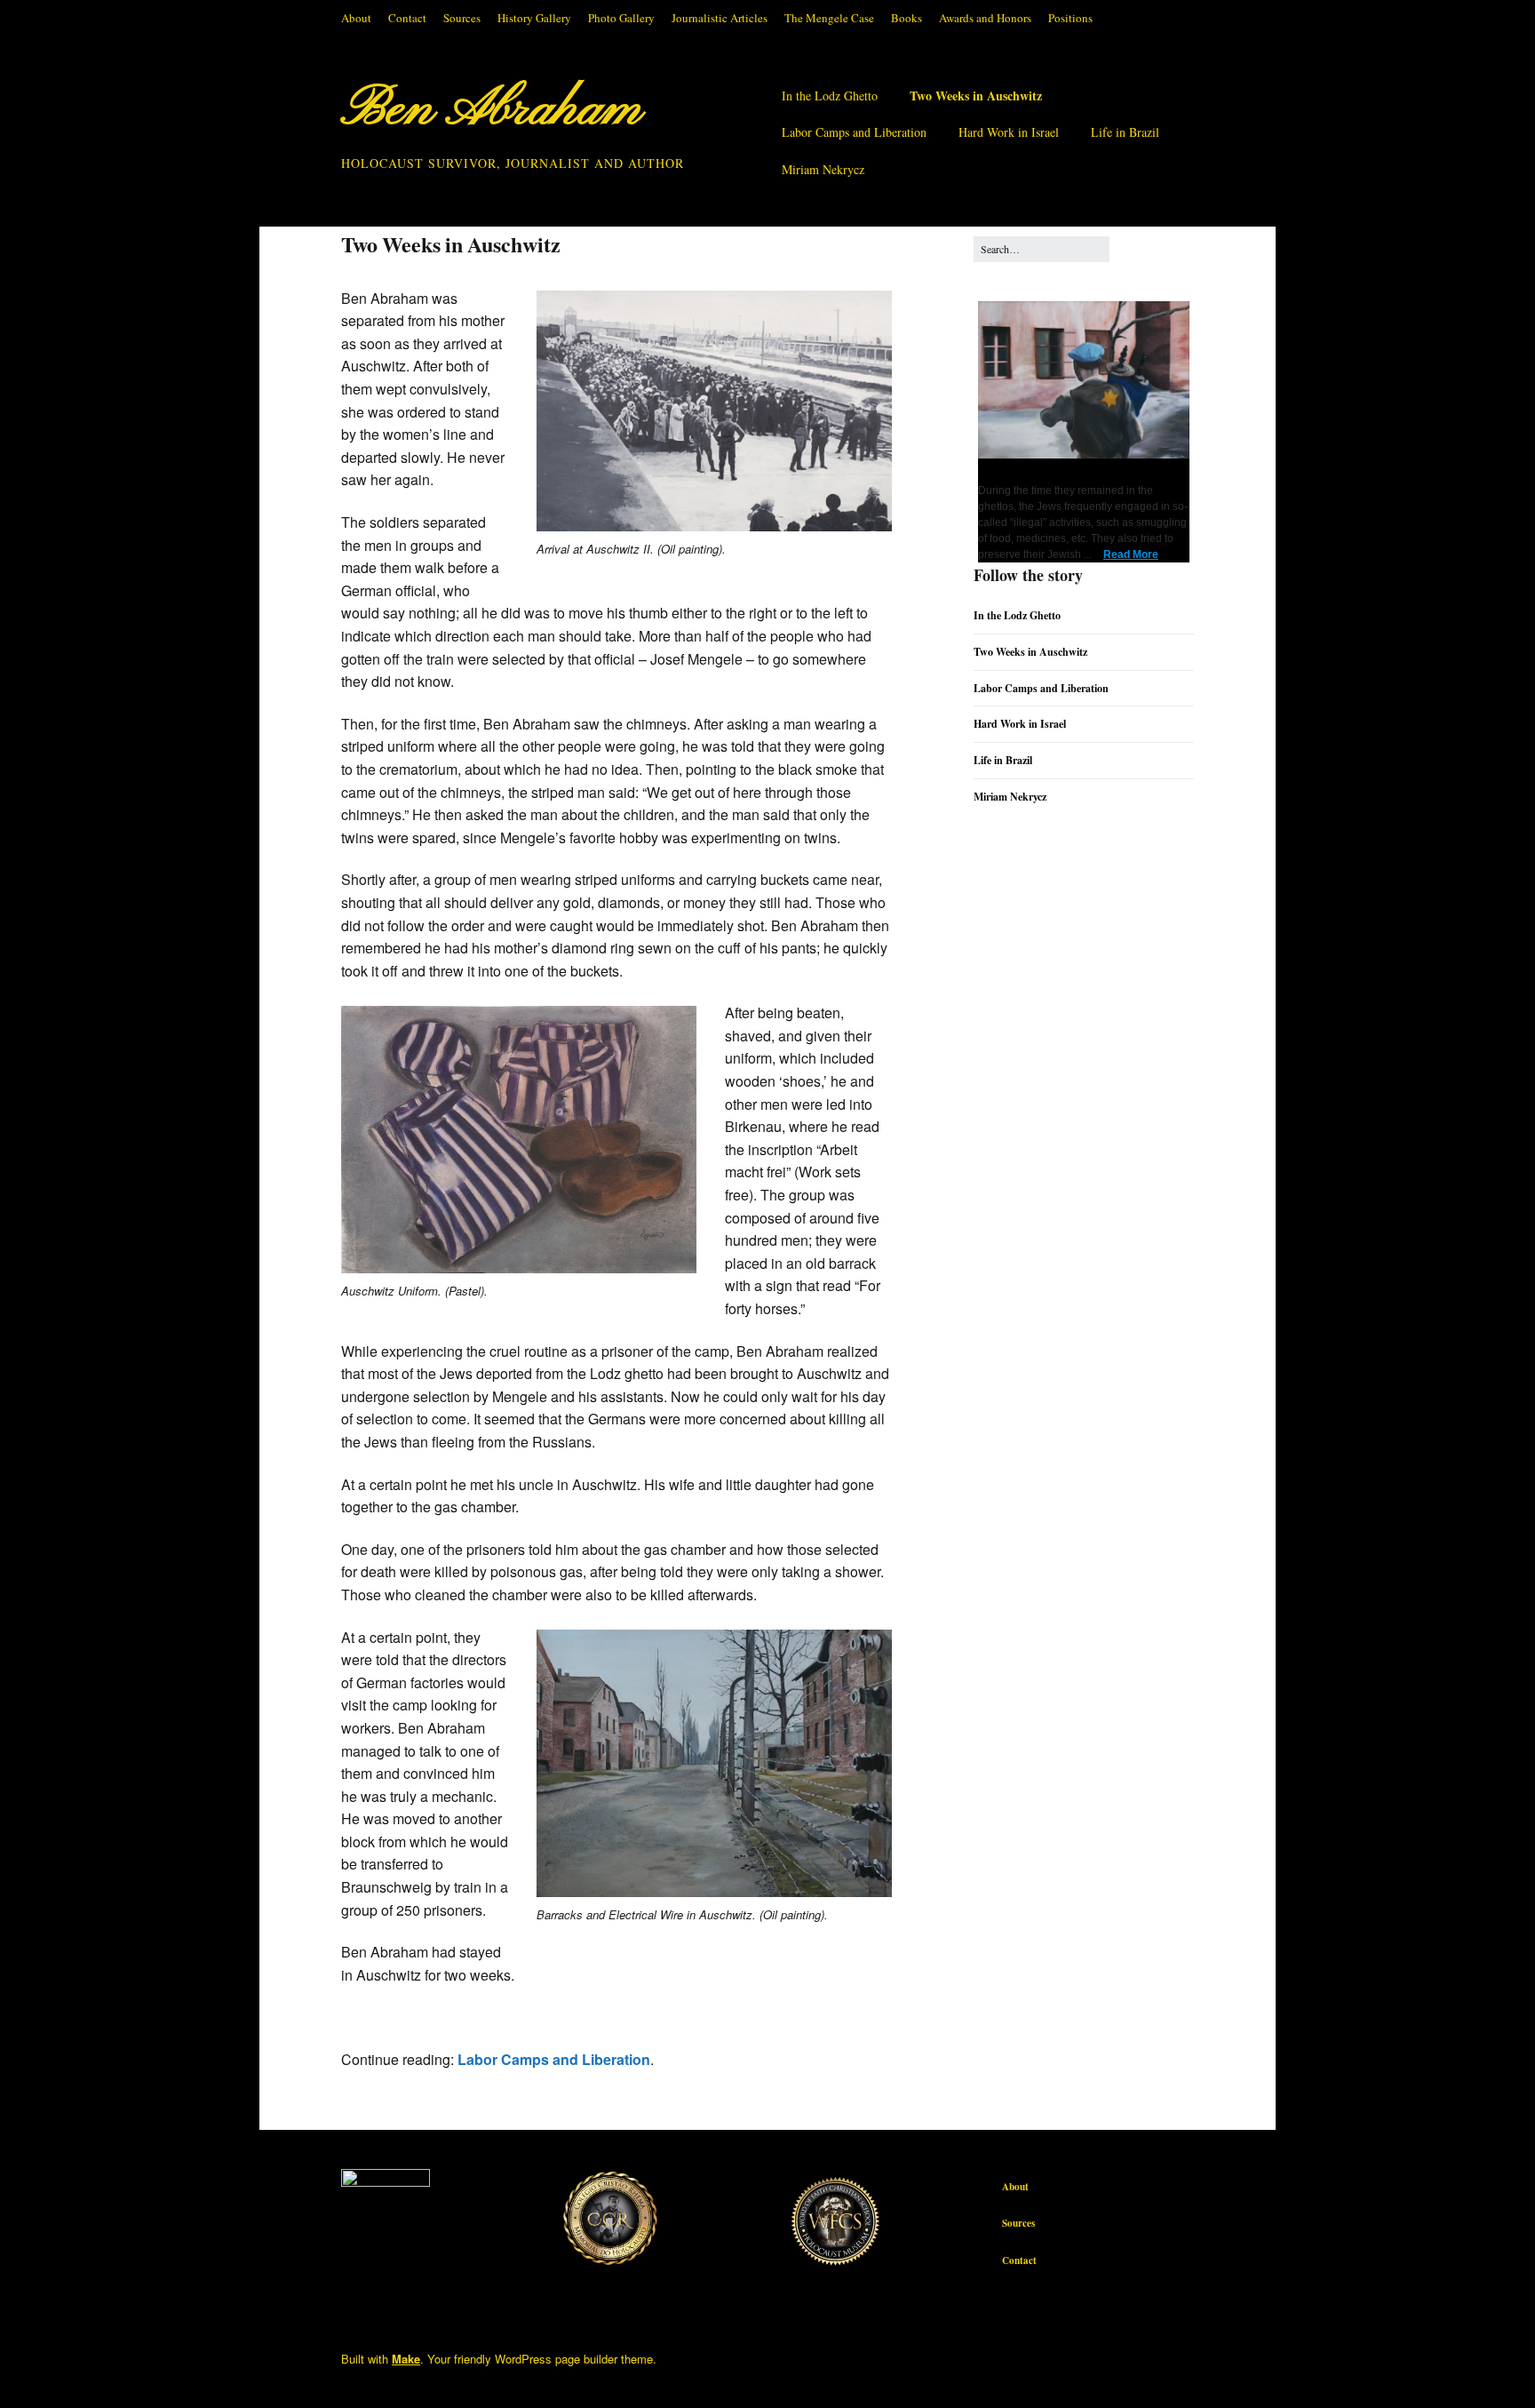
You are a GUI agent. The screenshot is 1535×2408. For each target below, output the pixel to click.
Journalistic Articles (720, 18)
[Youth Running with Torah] (1088, 454)
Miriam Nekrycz (823, 169)
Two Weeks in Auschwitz (976, 96)
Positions (1070, 18)
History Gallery (534, 18)
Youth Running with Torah (1058, 470)
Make (406, 2359)
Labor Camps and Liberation (854, 132)
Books (907, 18)
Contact (407, 18)
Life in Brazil (1125, 132)
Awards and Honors (985, 18)
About (356, 18)
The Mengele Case (829, 18)
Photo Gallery (621, 18)
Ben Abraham (491, 110)
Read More (1131, 554)
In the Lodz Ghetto (830, 96)
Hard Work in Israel (1009, 132)
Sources (462, 18)
